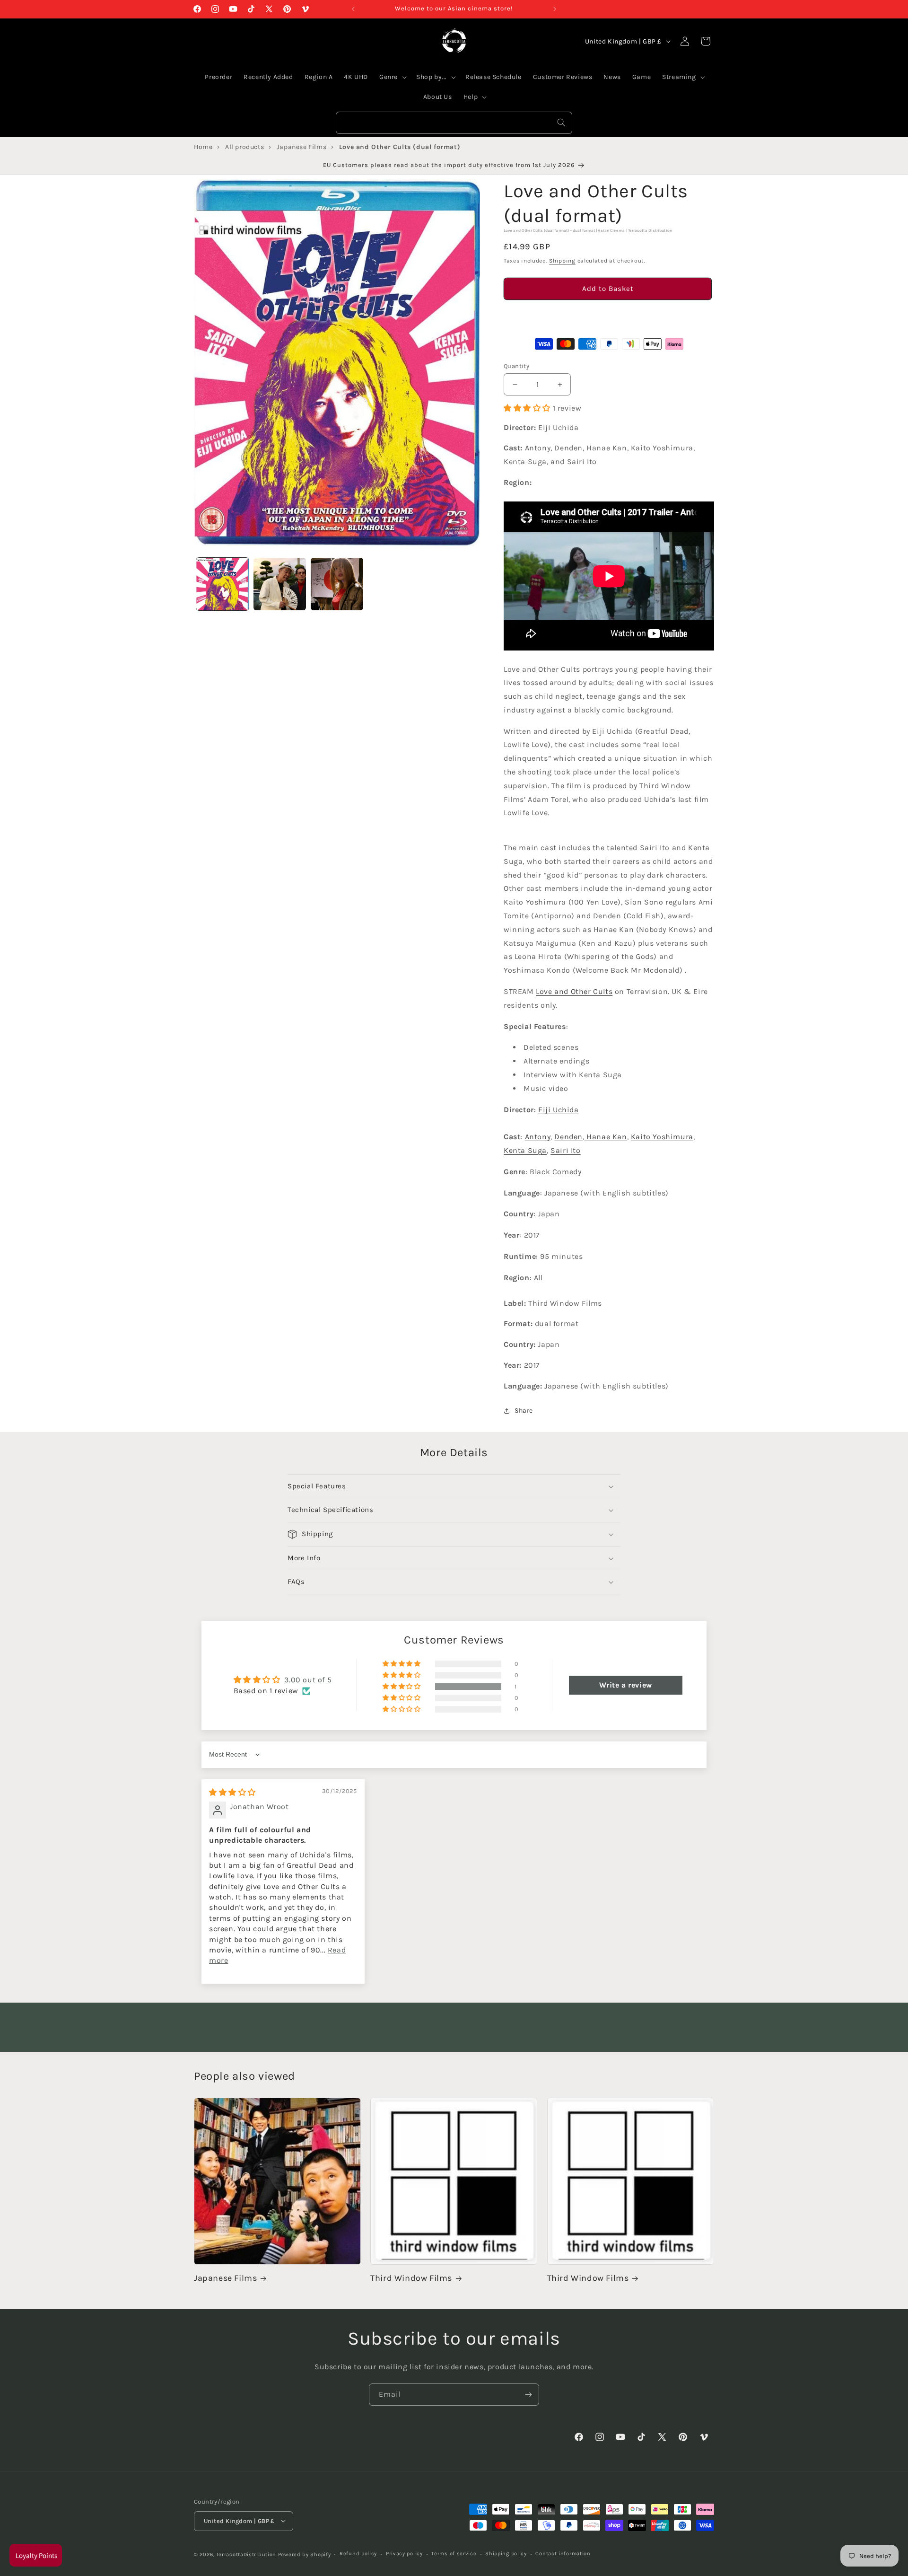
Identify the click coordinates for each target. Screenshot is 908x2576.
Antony (538, 1137)
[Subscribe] (528, 2395)
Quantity (516, 366)
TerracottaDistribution (246, 2554)
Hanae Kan (606, 1137)
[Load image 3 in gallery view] (337, 584)
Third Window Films (411, 2278)
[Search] (561, 123)
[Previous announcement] (353, 9)
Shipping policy (506, 2554)
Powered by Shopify (305, 2554)
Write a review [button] (625, 1685)
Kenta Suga (525, 1150)
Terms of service (454, 2554)
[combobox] (454, 123)
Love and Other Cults (574, 991)
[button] (608, 316)
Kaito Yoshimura (662, 1137)
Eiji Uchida (559, 1110)
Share (524, 1411)
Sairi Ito (565, 1150)
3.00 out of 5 (308, 1680)
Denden (568, 1137)
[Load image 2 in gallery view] (280, 584)
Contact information (563, 2554)
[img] (232, 1792)
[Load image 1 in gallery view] (223, 584)
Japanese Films (225, 2278)
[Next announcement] (555, 9)
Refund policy (358, 2554)
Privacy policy (404, 2554)
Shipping (562, 261)
